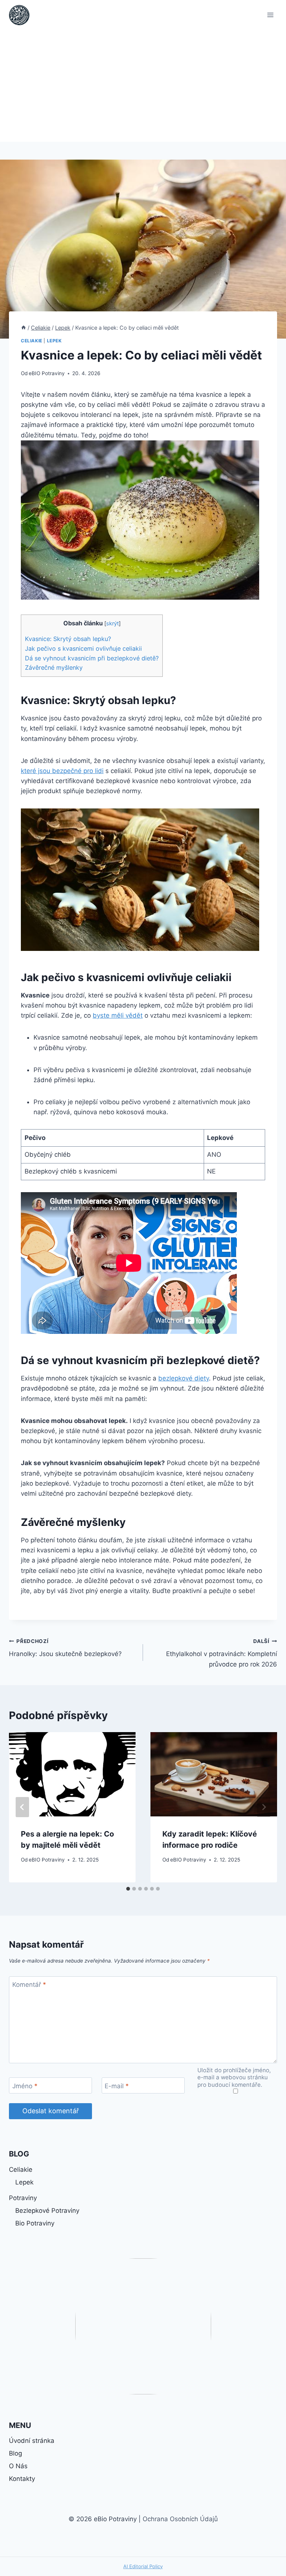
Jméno (25, 2086)
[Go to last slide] (22, 1807)
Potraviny (23, 2198)
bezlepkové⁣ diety (184, 1378)
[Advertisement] (143, 86)
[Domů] (23, 328)
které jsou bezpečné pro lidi (62, 771)
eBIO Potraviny (47, 373)
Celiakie (32, 341)
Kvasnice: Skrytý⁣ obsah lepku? (68, 639)
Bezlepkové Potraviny (47, 2211)
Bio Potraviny (35, 2223)
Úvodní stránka (32, 2441)
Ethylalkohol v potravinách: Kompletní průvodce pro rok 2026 (222, 1653)
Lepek (54, 341)
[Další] (264, 1807)
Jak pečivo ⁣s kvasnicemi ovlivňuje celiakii (83, 648)
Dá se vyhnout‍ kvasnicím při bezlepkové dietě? (92, 658)
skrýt (112, 623)
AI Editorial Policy (143, 2566)
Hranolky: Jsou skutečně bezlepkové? (65, 1648)
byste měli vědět (118, 1015)
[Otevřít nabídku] (270, 15)
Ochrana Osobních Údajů (180, 2519)
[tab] (128, 1889)
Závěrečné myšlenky (54, 667)
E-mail (117, 2086)
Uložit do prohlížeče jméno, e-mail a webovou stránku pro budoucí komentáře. (234, 2078)
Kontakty (22, 2479)
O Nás (18, 2466)
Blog (15, 2453)
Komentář (29, 1985)
